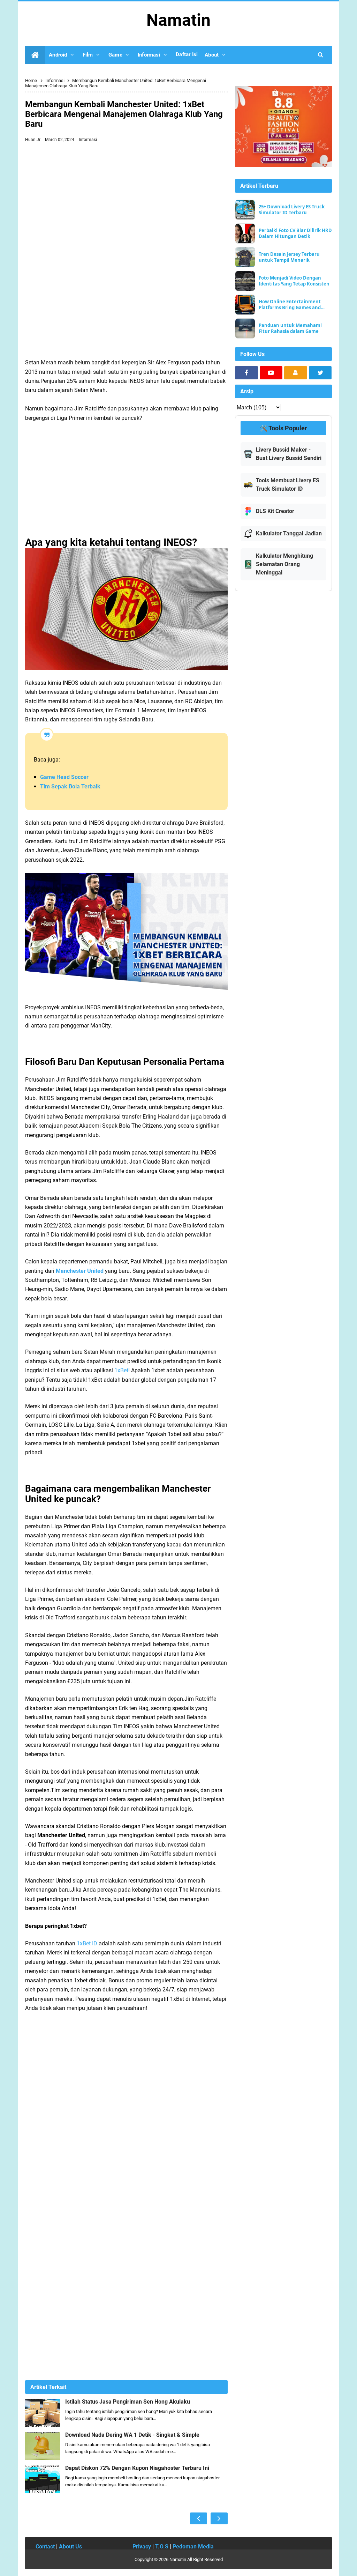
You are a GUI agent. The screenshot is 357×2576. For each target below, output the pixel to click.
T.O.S (162, 2547)
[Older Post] (219, 2518)
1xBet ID (87, 1943)
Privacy (142, 2547)
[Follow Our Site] (296, 373)
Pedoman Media (193, 2547)
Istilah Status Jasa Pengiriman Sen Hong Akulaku (128, 2402)
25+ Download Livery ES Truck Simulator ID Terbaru (292, 210)
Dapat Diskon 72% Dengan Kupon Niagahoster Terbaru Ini (137, 2468)
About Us (70, 2547)
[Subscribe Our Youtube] (271, 373)
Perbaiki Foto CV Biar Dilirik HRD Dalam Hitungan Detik (295, 233)
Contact (45, 2547)
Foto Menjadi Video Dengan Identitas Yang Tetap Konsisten (294, 281)
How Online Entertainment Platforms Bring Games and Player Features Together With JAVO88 (294, 305)
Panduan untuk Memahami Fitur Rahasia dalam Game (290, 328)
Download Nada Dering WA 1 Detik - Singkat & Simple (132, 2435)
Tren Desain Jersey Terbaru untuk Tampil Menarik (289, 257)
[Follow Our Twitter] (320, 373)
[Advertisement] (126, 198)
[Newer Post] (199, 2518)
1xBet (121, 1370)
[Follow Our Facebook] (246, 373)
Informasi (88, 140)
